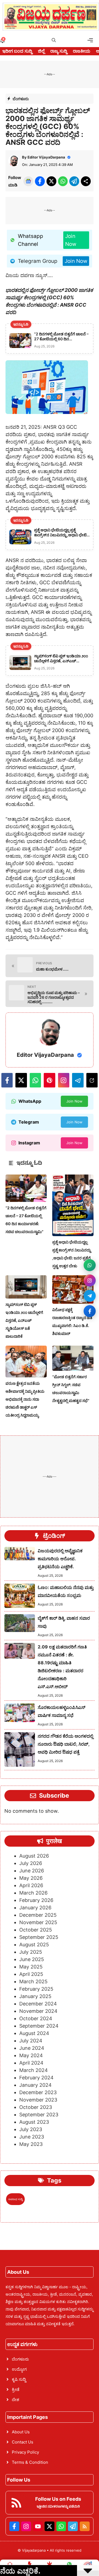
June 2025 (32, 1959)
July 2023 (31, 2129)
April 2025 (31, 1974)
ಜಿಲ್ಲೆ (41, 51)
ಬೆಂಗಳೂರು (21, 99)
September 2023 (39, 2115)
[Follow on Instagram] (90, 1280)
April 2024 (31, 2063)
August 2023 (34, 2122)
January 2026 (35, 1908)
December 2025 (38, 1915)
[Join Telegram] (90, 1296)
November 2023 (38, 2100)
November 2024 (38, 2011)
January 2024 (35, 2085)
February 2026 (36, 1900)
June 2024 (32, 2048)
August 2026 (34, 1856)
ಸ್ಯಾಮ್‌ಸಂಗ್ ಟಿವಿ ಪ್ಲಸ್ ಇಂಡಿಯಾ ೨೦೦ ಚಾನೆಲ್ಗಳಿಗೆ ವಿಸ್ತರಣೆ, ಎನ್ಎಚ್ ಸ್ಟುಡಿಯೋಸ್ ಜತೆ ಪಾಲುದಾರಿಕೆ (24, 1320)
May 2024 (31, 2055)
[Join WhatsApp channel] (90, 1265)
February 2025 (36, 1989)
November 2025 (38, 1922)
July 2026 (31, 1863)
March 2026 (33, 1893)
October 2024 (36, 2018)
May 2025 (31, 1967)
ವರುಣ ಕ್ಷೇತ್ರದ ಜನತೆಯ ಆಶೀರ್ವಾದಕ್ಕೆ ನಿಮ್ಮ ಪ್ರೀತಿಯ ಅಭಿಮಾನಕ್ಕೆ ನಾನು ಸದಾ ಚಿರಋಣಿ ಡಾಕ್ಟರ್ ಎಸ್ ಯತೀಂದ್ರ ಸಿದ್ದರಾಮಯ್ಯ (25, 1399)
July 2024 (31, 2041)
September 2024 (39, 2026)
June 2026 (32, 1871)
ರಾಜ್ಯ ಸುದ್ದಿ (59, 51)
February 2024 (36, 2078)
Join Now (71, 240)
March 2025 (33, 1981)
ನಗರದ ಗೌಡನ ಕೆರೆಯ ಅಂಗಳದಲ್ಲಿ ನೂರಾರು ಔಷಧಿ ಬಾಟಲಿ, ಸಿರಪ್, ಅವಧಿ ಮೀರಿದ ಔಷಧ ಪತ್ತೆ (65, 1744)
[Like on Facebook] (90, 1311)
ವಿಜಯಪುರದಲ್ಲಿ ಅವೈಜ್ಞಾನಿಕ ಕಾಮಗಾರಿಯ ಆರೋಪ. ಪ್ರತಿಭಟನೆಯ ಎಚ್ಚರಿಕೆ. (60, 1559)
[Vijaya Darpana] (51, 17)
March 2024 (34, 2070)
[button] (54, 40)
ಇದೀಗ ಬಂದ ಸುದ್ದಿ (17, 51)
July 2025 (31, 1952)
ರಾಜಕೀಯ (82, 51)
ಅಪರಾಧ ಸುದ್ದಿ (15, 2199)
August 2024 (34, 2033)
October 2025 (36, 1930)
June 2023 (32, 2137)
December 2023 (38, 2092)
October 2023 (36, 2107)
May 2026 (31, 1878)
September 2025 (39, 1937)
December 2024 (38, 2004)
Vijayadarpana (34, 2550)
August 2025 (34, 1945)
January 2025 (35, 1996)
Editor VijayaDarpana (46, 157)
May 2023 (31, 2144)
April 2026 (31, 1885)
